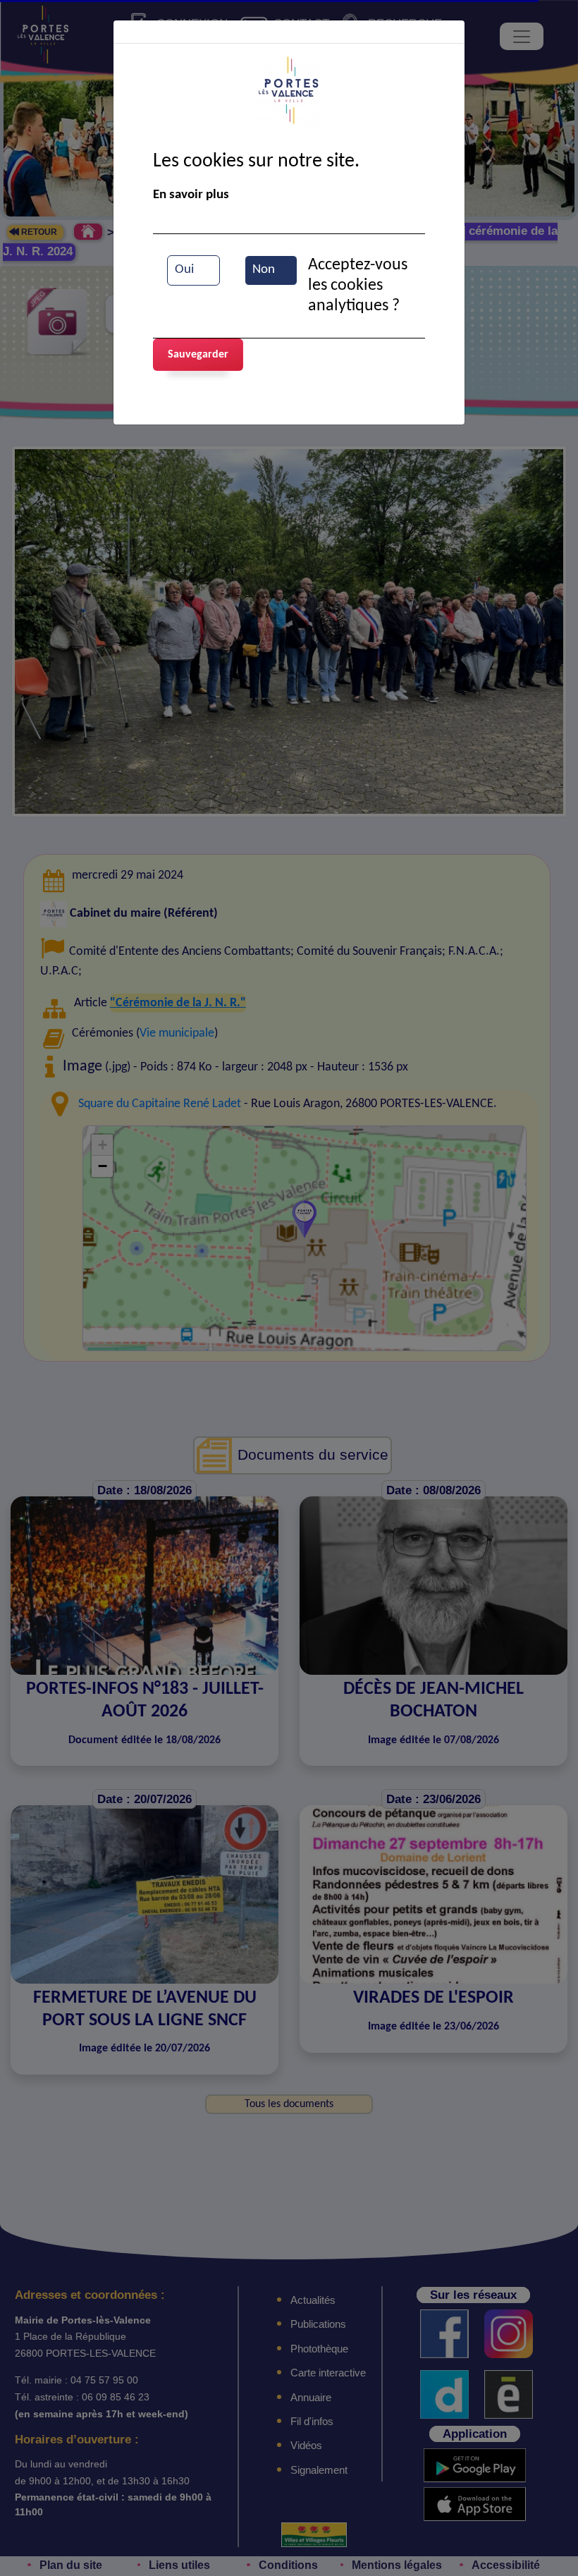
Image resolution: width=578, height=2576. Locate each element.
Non (264, 270)
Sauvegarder (198, 355)
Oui (184, 270)
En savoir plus (191, 195)
